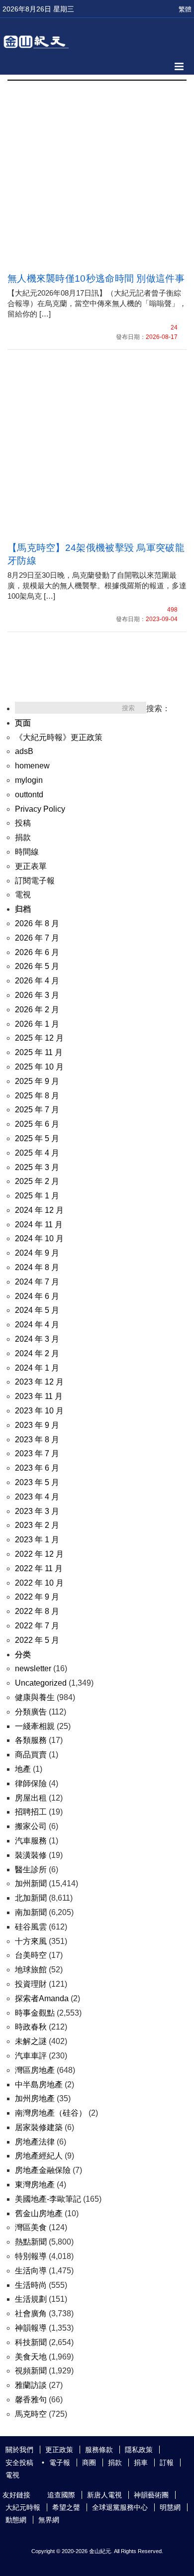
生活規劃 (31, 2299)
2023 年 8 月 (37, 1440)
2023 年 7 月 (37, 1453)
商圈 (89, 2463)
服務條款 (99, 2450)
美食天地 (31, 2357)
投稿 (23, 823)
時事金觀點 (35, 2013)
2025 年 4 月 (37, 1153)
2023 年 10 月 (39, 1411)
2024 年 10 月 (39, 1238)
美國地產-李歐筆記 (48, 2199)
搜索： (158, 708)
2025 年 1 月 (37, 1196)
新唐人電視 (104, 2495)
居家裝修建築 (39, 2127)
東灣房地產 (35, 2185)
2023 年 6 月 (37, 1468)
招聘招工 (31, 1812)
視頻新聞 (31, 2371)
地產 (23, 1769)
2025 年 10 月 (39, 1067)
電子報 (60, 2463)
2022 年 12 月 (39, 1554)
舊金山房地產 (39, 2213)
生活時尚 (31, 2285)
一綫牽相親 (35, 1726)
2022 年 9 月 (37, 1597)
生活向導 (31, 2271)
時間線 (27, 852)
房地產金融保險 (43, 2170)
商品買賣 (31, 1755)
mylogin (29, 780)
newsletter (33, 1668)
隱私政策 (139, 2450)
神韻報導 (31, 2328)
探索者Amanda (42, 1998)
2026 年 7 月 (37, 938)
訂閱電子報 (35, 881)
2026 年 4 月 (37, 981)
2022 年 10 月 (39, 1583)
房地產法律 (35, 2142)
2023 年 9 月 (37, 1425)
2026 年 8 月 (37, 923)
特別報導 (31, 2256)
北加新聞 (31, 1898)
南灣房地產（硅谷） (51, 2113)
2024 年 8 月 (37, 1267)
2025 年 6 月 (37, 1124)
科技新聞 (31, 2342)
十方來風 (31, 1941)
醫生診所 (31, 1870)
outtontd (29, 795)
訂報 (167, 2463)
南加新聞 (31, 1912)
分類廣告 (31, 1712)
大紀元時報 (23, 2507)
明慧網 (170, 2507)
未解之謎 (31, 2041)
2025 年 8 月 (37, 1096)
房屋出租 (31, 1798)
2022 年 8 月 (37, 1611)
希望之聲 (66, 2507)
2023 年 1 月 (37, 1540)
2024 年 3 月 (37, 1339)
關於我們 (19, 2450)
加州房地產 (35, 2098)
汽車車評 (31, 2056)
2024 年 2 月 (37, 1353)
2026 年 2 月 (37, 1010)
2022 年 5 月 (37, 1640)
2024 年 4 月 (37, 1325)
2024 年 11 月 (39, 1225)
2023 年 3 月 (37, 1511)
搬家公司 (31, 1826)
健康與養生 (35, 1697)
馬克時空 (31, 2414)
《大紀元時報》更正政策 (59, 737)
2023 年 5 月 (37, 1482)
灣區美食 (31, 2227)
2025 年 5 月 (37, 1138)
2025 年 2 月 (37, 1181)
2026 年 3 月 (37, 995)
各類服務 (31, 1740)
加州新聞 (31, 1883)
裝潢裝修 (31, 1855)
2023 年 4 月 (37, 1497)
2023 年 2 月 (37, 1525)
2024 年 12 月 (39, 1210)
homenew (32, 766)
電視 (23, 895)
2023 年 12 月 (39, 1382)
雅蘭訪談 (31, 2385)
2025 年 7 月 (37, 1110)
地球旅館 (31, 1970)
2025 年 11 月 (39, 1052)
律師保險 (31, 1783)
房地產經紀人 (39, 2156)
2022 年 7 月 (37, 1626)
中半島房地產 (39, 2085)
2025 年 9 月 (37, 1081)
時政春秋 (31, 2027)
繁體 (185, 9)
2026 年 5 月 (37, 966)
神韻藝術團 (151, 2495)
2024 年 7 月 (37, 1282)
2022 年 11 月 (39, 1568)
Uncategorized (41, 1683)
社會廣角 (31, 2313)
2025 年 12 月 (39, 1038)
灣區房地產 (35, 2070)
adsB (24, 751)
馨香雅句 (31, 2400)
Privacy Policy (40, 809)
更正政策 (59, 2450)
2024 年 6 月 (37, 1296)
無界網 (49, 2520)
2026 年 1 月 (37, 1024)
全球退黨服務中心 (120, 2507)
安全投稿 (19, 2463)
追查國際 (61, 2495)
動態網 (16, 2520)
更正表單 (31, 866)
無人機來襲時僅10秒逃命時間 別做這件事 (96, 278)
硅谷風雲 (31, 1927)
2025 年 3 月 (37, 1167)
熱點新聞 (31, 2242)
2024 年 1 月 (37, 1368)
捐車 (141, 2463)
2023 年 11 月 (39, 1396)
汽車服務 (31, 1841)
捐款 (23, 837)
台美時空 (31, 1955)
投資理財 (31, 1984)
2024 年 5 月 (37, 1310)
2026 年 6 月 (37, 952)
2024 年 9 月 (37, 1253)
